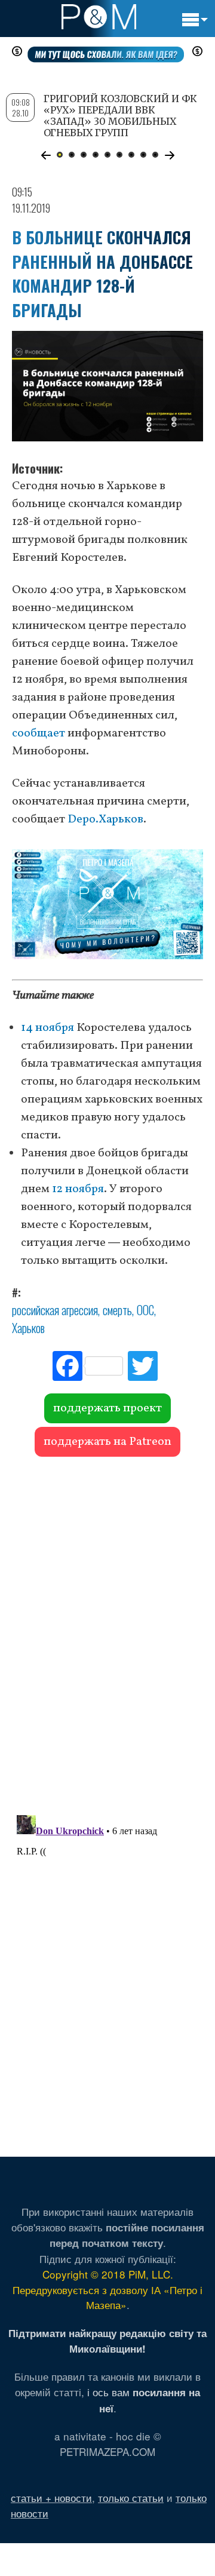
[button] (46, 155)
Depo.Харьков (105, 819)
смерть (117, 1310)
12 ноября (78, 1189)
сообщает (39, 733)
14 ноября (47, 1028)
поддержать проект (107, 1408)
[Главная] (99, 17)
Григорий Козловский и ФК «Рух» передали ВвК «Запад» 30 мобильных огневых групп (120, 116)
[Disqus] (107, 1630)
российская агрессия (55, 1310)
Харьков (28, 1328)
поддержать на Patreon (107, 1442)
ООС (145, 1310)
